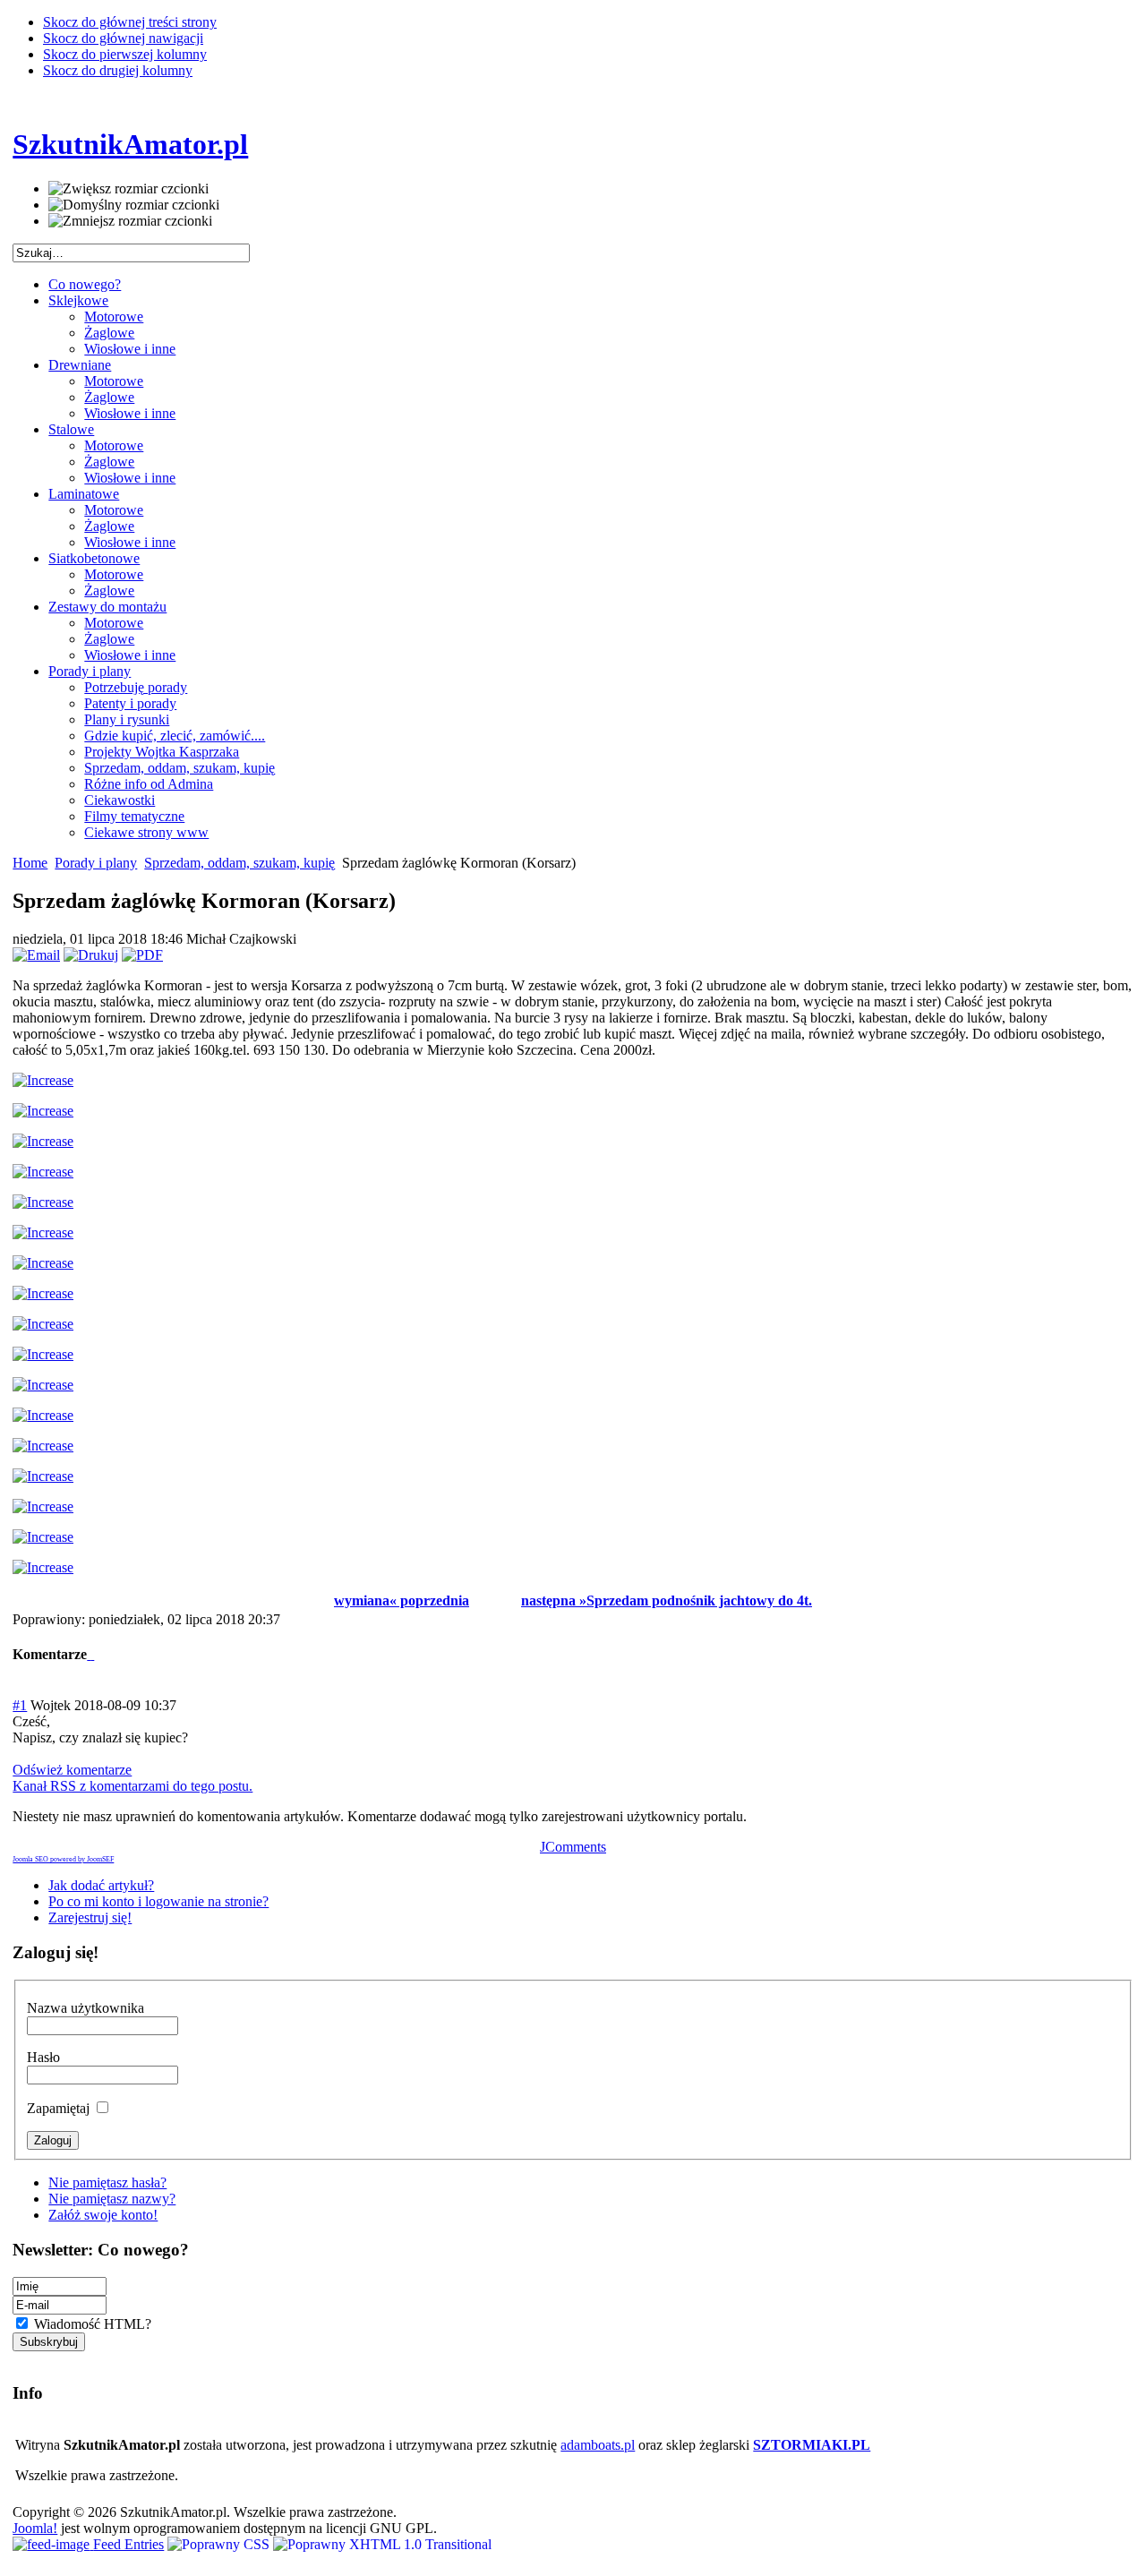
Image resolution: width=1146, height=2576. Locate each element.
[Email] (36, 955)
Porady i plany (96, 863)
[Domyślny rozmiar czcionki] (134, 205)
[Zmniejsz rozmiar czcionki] (130, 221)
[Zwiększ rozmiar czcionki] (128, 189)
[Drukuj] (91, 955)
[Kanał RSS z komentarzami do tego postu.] (89, 1654)
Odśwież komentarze (72, 1770)
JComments (573, 1847)
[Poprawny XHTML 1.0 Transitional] (382, 2544)
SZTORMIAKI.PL (812, 2445)
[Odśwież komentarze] (92, 1654)
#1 (20, 1705)
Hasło (43, 2057)
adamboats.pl (598, 2445)
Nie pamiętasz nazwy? (112, 2199)
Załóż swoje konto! (103, 2215)
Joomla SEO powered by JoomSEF (63, 1859)
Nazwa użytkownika (86, 2008)
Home (30, 863)
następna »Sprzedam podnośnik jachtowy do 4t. (667, 1600)
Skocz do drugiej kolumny (118, 70)
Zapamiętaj (60, 2108)
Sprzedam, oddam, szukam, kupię (239, 863)
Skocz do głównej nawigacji (123, 38)
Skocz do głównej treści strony (130, 22)
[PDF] (142, 955)
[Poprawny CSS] (220, 2544)
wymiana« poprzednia (402, 1600)
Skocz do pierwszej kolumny (125, 54)
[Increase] (43, 1080)
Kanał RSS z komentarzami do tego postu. (133, 1786)
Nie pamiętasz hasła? (107, 2182)
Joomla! (35, 2528)
